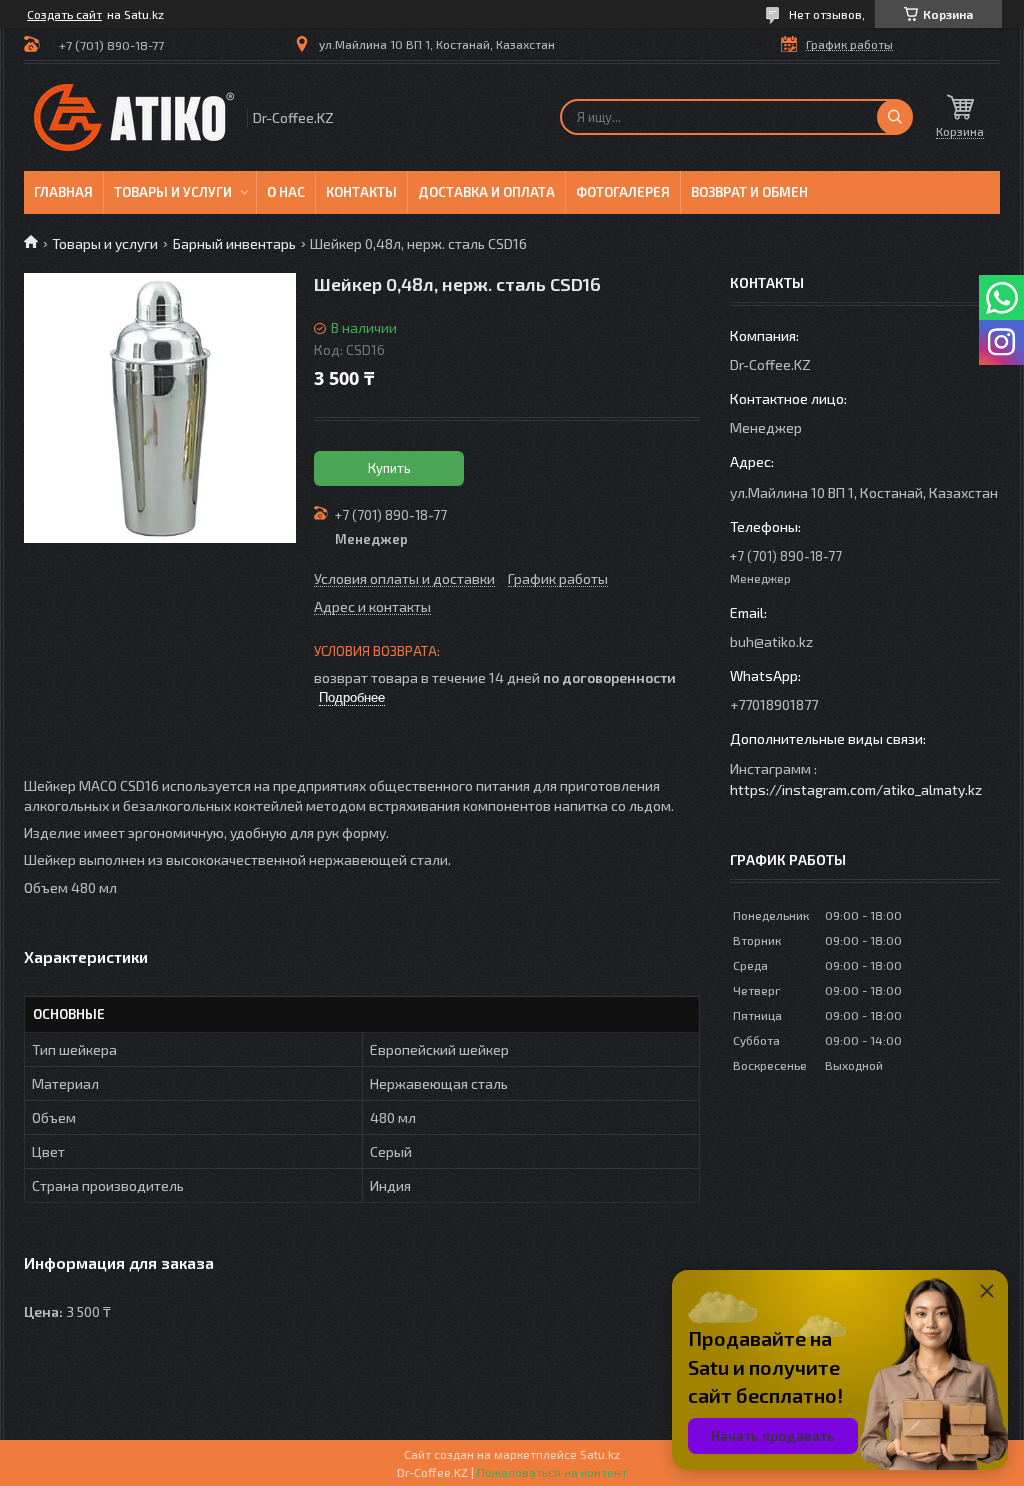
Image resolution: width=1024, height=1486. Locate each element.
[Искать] (895, 117)
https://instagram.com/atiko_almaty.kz (856, 789)
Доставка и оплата (486, 192)
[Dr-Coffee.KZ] (134, 117)
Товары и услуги (173, 192)
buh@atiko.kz (771, 641)
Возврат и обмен (749, 192)
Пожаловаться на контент (552, 1472)
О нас (286, 192)
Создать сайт (64, 14)
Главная (63, 192)
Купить (389, 468)
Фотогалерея (623, 192)
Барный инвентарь (234, 243)
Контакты (361, 192)
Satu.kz (600, 1454)
